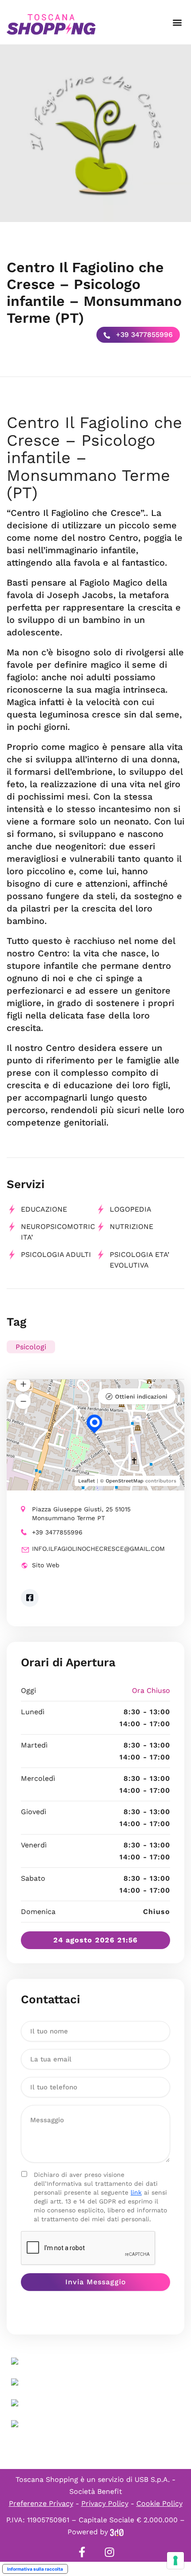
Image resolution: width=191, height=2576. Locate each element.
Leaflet (87, 1481)
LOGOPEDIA (131, 1209)
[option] (95, 133)
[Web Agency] (117, 2532)
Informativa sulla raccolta (35, 2569)
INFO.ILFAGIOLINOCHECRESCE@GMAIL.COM (98, 1549)
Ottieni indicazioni (141, 1397)
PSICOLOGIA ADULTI (56, 1254)
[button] (177, 22)
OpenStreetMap (125, 1481)
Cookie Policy (159, 2503)
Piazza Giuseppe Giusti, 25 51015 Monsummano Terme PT (81, 1514)
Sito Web (46, 1565)
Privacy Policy (105, 2503)
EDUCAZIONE (44, 1209)
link (136, 2192)
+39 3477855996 (143, 335)
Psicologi (31, 1347)
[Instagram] (109, 2552)
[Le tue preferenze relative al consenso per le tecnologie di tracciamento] (175, 2560)
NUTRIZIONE (131, 1227)
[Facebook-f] (82, 2552)
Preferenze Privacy (41, 2503)
